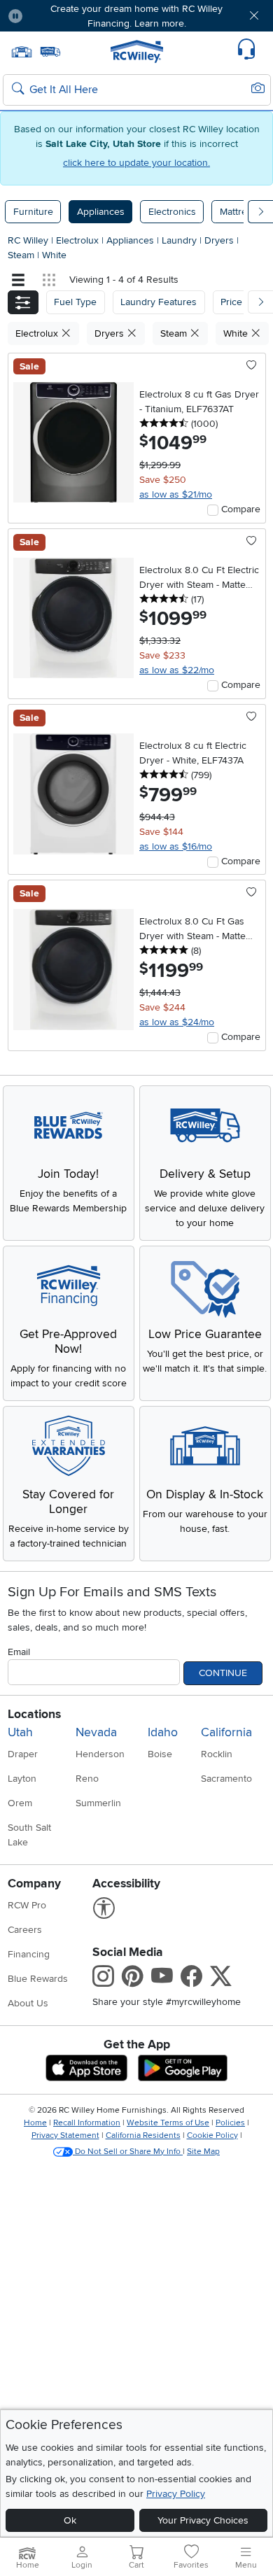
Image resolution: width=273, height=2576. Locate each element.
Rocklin (217, 1754)
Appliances (101, 212)
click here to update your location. (136, 163)
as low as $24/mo (177, 1022)
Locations (34, 1714)
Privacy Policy (176, 2494)
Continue (223, 1673)
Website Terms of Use (168, 2123)
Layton (22, 1779)
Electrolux (79, 240)
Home (35, 2123)
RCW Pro (27, 1905)
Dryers (220, 240)
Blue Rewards (38, 1979)
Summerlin (98, 1803)
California (226, 1732)
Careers (25, 1930)
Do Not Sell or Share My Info (128, 2152)
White (54, 255)
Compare (241, 509)
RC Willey (28, 240)
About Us (28, 2003)
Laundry (181, 240)
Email (19, 1652)
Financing (29, 1954)
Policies (230, 2123)
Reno (87, 1779)
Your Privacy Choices (203, 2520)
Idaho (163, 1732)
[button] (55, 16)
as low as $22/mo (177, 670)
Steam (22, 255)
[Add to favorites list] (252, 366)
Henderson (100, 1754)
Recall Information (87, 2123)
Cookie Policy (212, 2135)
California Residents (143, 2135)
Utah (20, 1732)
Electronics (172, 212)
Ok (70, 2520)
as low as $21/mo (176, 494)
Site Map (203, 2152)
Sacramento (226, 1779)
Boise (160, 1754)
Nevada (96, 1732)
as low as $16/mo (176, 846)
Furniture (33, 212)
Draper (23, 1754)
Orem (20, 1803)
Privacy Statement (65, 2135)
